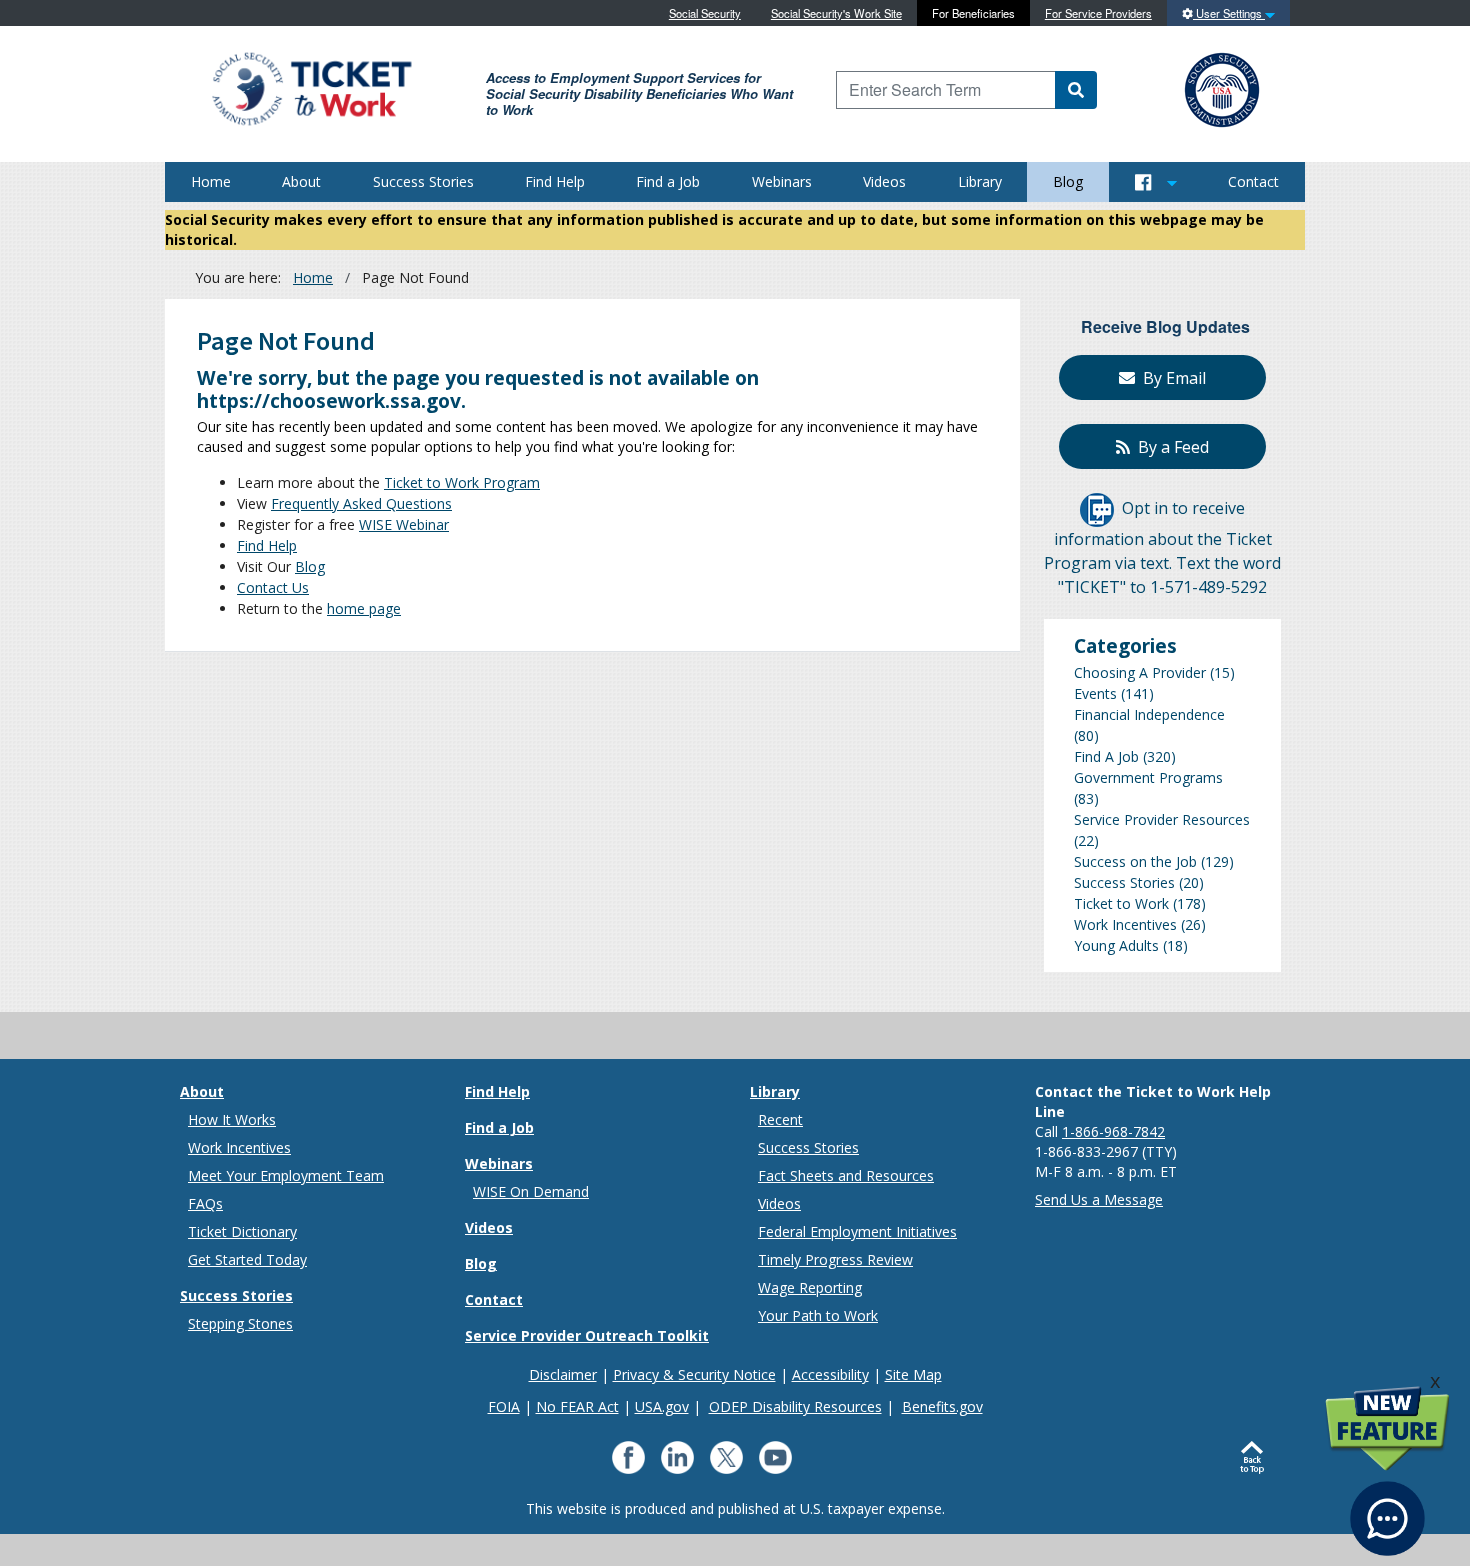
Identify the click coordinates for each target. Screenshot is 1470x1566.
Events (1095, 693)
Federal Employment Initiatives (857, 1231)
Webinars (782, 181)
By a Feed (1169, 447)
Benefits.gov (942, 1406)
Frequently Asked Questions (361, 503)
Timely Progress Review (835, 1259)
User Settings (1229, 13)
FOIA (504, 1406)
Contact (1253, 181)
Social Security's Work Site (836, 13)
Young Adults (1116, 945)
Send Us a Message (1099, 1199)
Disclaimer (563, 1374)
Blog (1068, 181)
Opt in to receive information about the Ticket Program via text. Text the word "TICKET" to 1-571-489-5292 (1162, 548)
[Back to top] (1256, 1458)
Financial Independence (1149, 714)
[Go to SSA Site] (1223, 87)
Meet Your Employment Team (286, 1175)
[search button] (1076, 90)
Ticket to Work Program (462, 482)
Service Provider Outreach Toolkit (587, 1335)
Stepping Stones (240, 1323)
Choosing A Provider (1140, 672)
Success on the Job (1135, 861)
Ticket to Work (1121, 903)
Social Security (705, 13)
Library (980, 181)
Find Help (555, 181)
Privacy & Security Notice (694, 1374)
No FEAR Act (577, 1406)
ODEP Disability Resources (795, 1406)
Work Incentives (1125, 924)
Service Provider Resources (1162, 819)
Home (211, 181)
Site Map (913, 1374)
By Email (1170, 378)
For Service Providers (1098, 13)
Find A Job (1106, 756)
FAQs (205, 1203)
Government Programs (1148, 777)
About (301, 181)
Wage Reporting (810, 1287)
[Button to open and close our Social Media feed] (1156, 182)
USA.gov (662, 1406)
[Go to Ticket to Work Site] (310, 87)
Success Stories (423, 181)
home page (364, 608)
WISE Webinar (404, 524)
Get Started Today (247, 1259)
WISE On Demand (531, 1191)
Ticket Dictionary (242, 1231)
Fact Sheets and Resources (846, 1175)
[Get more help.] (1387, 1508)
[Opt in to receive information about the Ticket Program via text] (1097, 509)
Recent (780, 1119)
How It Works (232, 1119)
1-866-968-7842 (1113, 1131)
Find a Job (668, 181)
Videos (884, 181)
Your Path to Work (818, 1315)
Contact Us (273, 587)
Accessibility (830, 1374)
